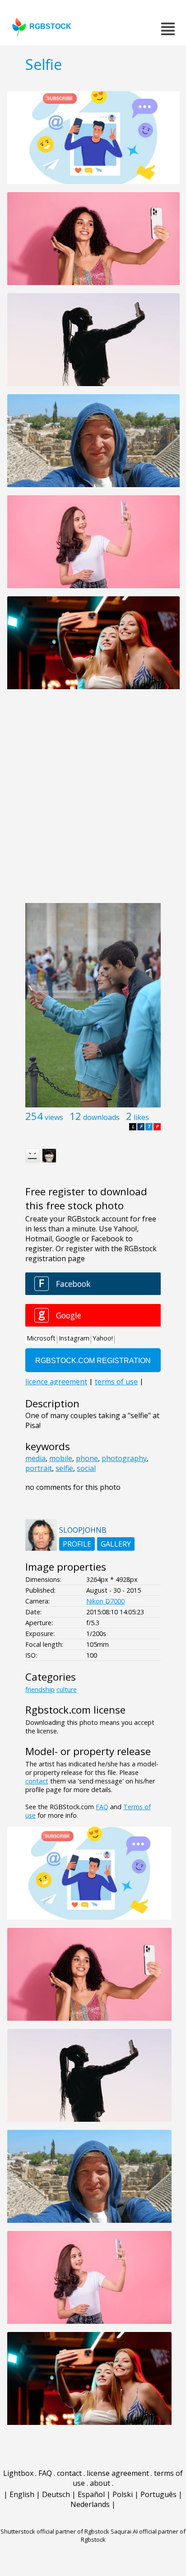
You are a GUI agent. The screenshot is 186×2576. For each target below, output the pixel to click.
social (86, 1468)
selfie (64, 1468)
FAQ (102, 1807)
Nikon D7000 (105, 1601)
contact (37, 1781)
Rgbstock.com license (75, 1710)
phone (87, 1458)
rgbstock (50, 26)
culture (67, 1689)
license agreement (118, 2473)
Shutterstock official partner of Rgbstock (55, 2531)
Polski (123, 2494)
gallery (116, 1544)
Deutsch (56, 2494)
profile (77, 1544)
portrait (39, 1468)
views (54, 1117)
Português (158, 2494)
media (35, 1458)
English (22, 2494)
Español (91, 2494)
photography (124, 1458)
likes (141, 1117)
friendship (40, 1689)
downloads (101, 1117)
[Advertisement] (93, 801)
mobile (61, 1458)
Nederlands (90, 2504)
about (100, 2483)
